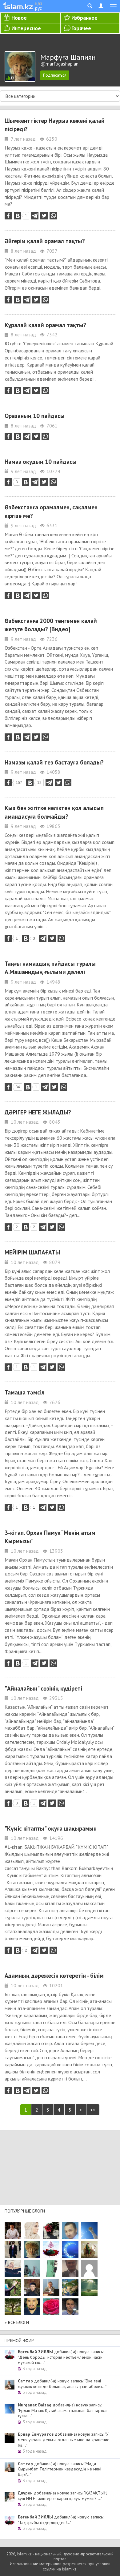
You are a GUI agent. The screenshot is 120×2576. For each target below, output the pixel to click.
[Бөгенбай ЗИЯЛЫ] (51, 2249)
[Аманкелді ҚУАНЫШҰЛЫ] (70, 2269)
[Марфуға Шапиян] (32, 2249)
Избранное (84, 18)
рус (38, 8)
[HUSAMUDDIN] (13, 2307)
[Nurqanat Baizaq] (89, 2230)
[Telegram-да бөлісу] (35, 216)
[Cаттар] (51, 2288)
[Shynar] (51, 2230)
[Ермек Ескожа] (89, 2269)
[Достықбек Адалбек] (70, 2307)
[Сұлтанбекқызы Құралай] (32, 2269)
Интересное (26, 28)
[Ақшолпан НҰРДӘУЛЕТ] (32, 2230)
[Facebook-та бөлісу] (8, 216)
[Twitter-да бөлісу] (44, 216)
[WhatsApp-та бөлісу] (53, 216)
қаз (39, 3)
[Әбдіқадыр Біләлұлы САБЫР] (70, 2230)
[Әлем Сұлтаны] (70, 2288)
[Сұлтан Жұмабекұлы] (70, 2249)
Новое (19, 18)
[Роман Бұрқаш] (32, 2307)
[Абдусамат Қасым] (13, 2230)
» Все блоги (17, 2322)
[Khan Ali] (13, 2269)
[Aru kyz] (51, 2269)
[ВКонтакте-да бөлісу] (18, 216)
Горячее (81, 28)
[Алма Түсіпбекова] (89, 2288)
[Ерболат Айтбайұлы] (13, 2249)
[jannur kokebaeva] (13, 2288)
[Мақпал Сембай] (51, 2307)
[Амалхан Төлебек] (32, 2288)
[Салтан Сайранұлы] (89, 2249)
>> (93, 2110)
